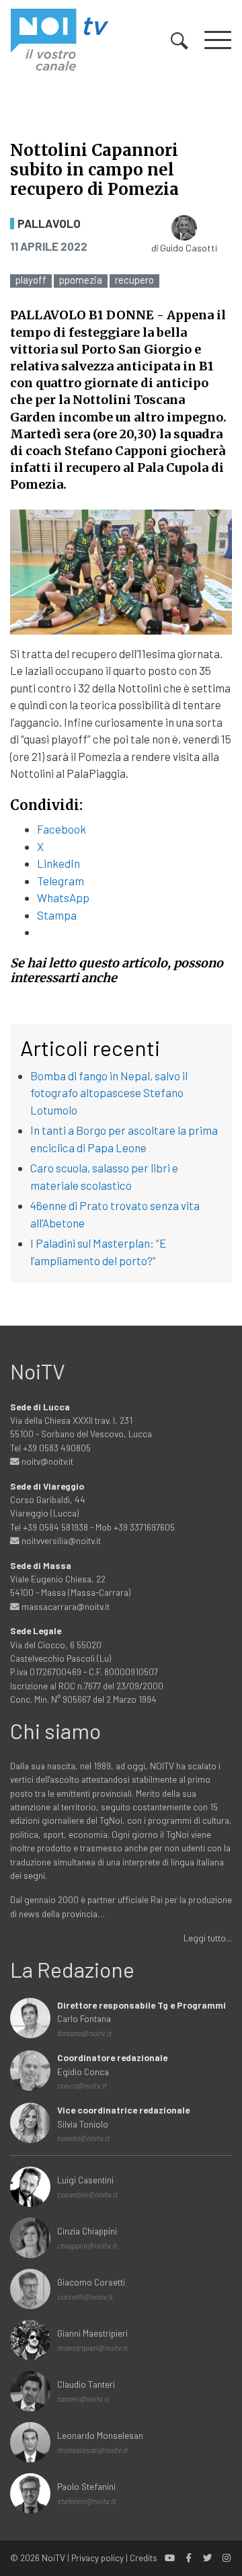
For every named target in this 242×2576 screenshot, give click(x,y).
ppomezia (81, 280)
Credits (144, 2558)
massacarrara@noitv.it (65, 1606)
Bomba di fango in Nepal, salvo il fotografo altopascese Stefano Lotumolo (109, 1093)
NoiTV (53, 2558)
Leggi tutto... (208, 1938)
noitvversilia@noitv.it (60, 1540)
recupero (134, 280)
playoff (31, 280)
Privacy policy (97, 2558)
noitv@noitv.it (46, 1461)
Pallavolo (49, 224)
